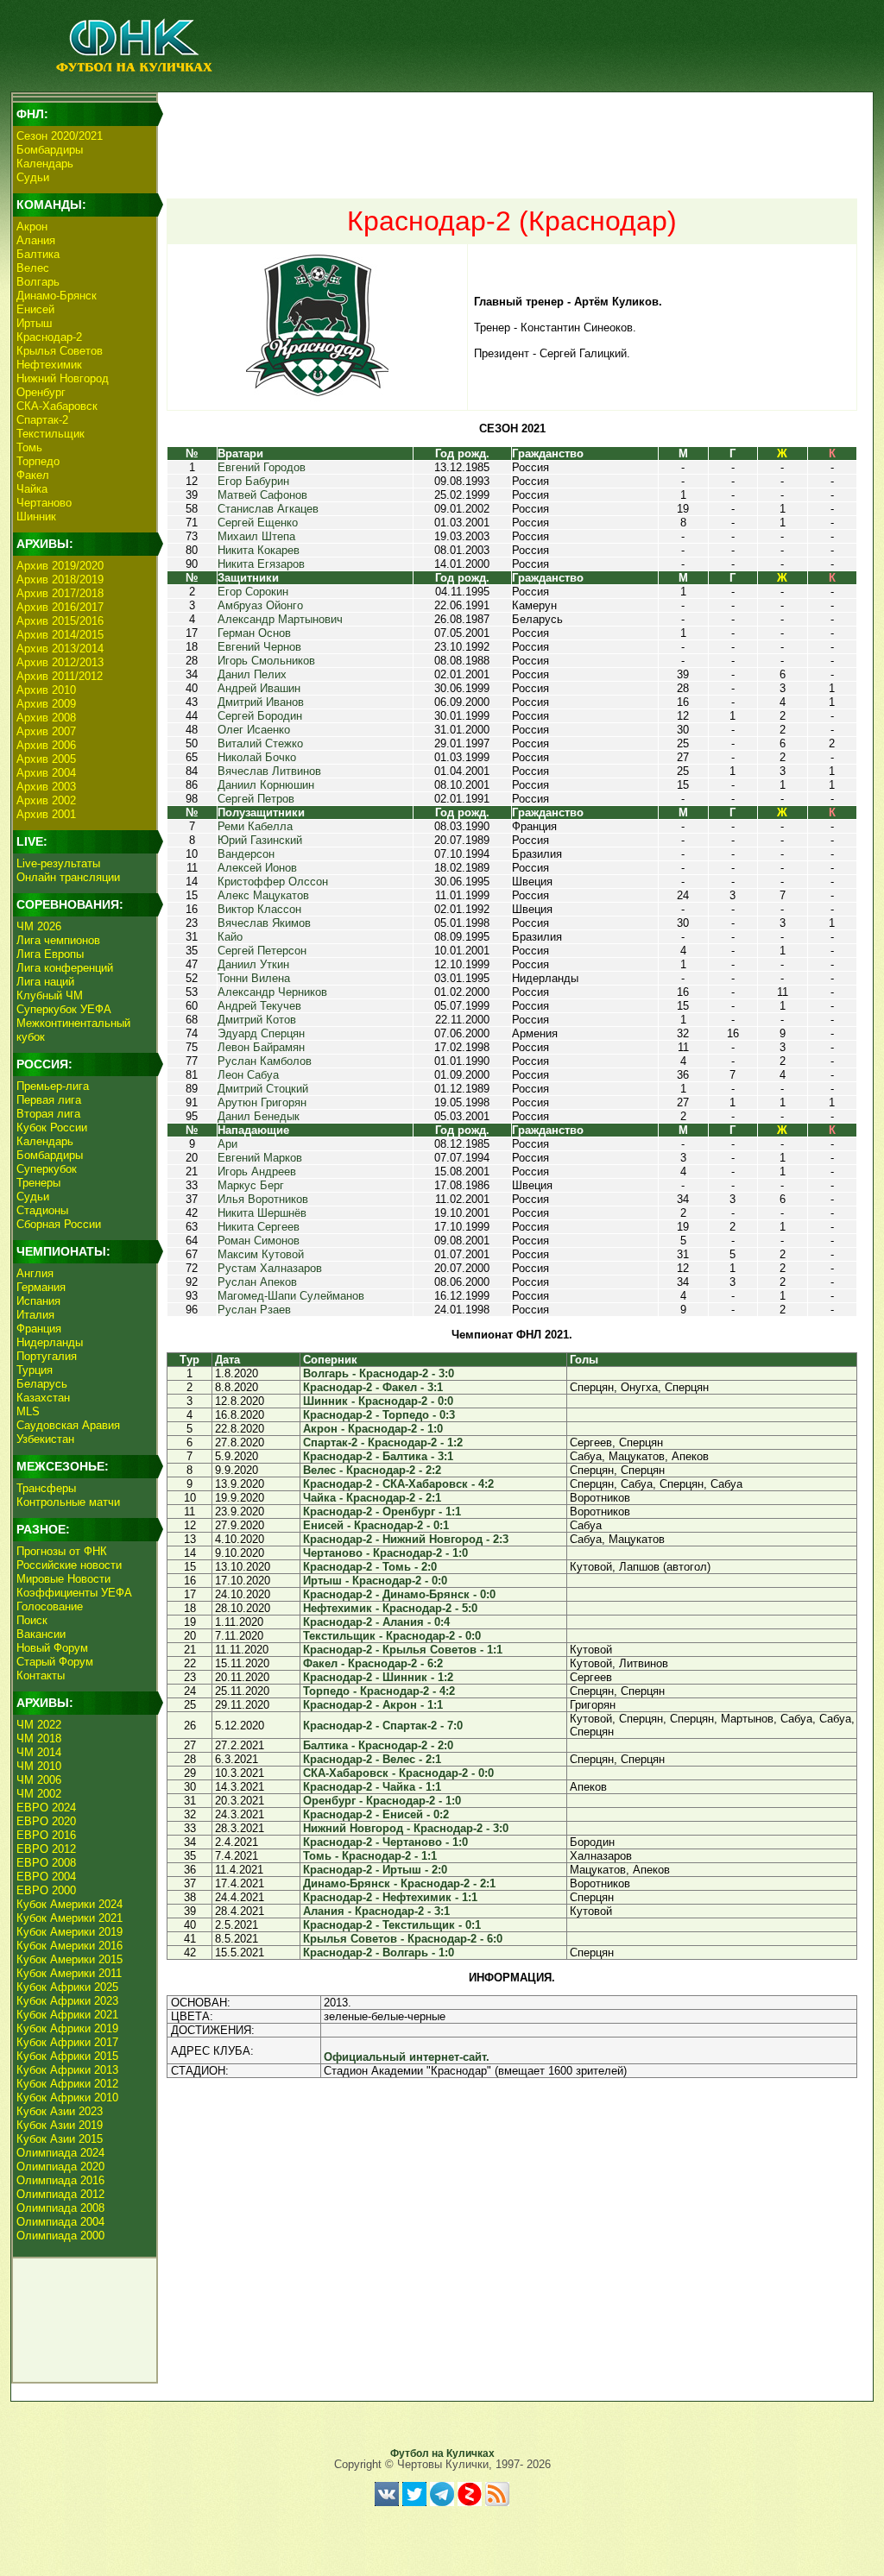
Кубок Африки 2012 (67, 2084)
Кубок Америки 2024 (69, 1904)
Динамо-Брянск (57, 296)
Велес (33, 268)
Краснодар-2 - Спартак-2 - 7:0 (383, 1726)
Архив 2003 (46, 787)
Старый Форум (55, 1662)
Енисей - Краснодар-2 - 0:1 (376, 1525)
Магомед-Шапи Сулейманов (291, 1296)
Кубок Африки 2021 (67, 2015)
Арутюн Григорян (262, 1102)
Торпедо (38, 461)
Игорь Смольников (266, 661)
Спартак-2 (42, 420)
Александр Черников (272, 992)
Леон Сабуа (248, 1075)
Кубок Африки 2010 (67, 2097)
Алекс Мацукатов (263, 895)
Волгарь (38, 282)
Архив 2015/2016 (60, 621)
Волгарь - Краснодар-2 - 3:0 (379, 1373)
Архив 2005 (46, 759)
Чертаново (44, 503)
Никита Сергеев (259, 1227)
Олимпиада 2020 (60, 2167)
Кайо (230, 937)
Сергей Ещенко (258, 523)
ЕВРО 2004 (46, 1877)
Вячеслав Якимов (264, 923)
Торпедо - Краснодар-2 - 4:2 (379, 1691)
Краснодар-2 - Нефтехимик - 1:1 (390, 1897)
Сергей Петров (256, 799)
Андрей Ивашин (259, 688)
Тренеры (38, 1183)
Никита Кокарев (259, 550)
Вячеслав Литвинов (269, 771)
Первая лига (49, 1100)
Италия (35, 1315)
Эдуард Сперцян (261, 1033)
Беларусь (42, 1384)
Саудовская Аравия (68, 1425)
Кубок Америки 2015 (69, 1959)
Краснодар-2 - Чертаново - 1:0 (385, 1842)
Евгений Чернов (259, 647)
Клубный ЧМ (50, 995)
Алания (36, 240)
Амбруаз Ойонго (260, 605)
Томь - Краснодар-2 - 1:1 (370, 1856)
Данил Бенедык (259, 1116)
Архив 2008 (46, 718)
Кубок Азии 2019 (60, 2125)
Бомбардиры (50, 150)
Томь (29, 447)
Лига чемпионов (58, 940)
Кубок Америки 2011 (69, 1973)
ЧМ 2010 (39, 1766)
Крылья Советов (60, 351)
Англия (35, 1273)
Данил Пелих (252, 674)
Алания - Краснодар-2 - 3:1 (376, 1911)
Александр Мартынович (280, 619)
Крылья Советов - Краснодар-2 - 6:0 (403, 1939)
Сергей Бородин (260, 716)
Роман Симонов (259, 1241)
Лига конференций (65, 968)
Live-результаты (58, 863)
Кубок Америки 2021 (69, 1918)
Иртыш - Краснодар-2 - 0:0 (375, 1581)
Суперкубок (47, 1169)
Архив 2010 (46, 690)
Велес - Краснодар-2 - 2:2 (372, 1470)
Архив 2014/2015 (60, 635)
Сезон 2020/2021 (60, 136)
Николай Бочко (257, 757)
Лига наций (45, 982)
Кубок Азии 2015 (60, 2139)
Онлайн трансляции (68, 877)
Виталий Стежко (260, 743)
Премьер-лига (53, 1086)
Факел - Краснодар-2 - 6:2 (373, 1663)
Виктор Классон (259, 909)
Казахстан (43, 1398)
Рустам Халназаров (270, 1268)
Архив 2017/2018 (60, 593)
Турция (35, 1370)
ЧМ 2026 (39, 926)
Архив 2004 (46, 773)
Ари (227, 1144)
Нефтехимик (49, 365)
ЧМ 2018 (39, 1738)
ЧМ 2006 (39, 1780)
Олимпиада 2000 (60, 2236)
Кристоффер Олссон (273, 882)
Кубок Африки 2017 (67, 2042)
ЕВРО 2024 (46, 1808)
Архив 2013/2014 (60, 649)
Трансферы (46, 1488)
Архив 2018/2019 (60, 579)
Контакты (41, 1675)
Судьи (33, 177)
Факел (33, 475)
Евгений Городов (262, 467)
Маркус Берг (251, 1185)
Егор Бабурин (253, 481)
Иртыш (34, 323)
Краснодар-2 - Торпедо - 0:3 (379, 1415)
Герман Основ (254, 633)
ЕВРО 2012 (46, 1849)
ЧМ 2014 (39, 1752)
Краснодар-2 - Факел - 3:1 (373, 1387)
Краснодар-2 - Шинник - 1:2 (378, 1677)
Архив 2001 (46, 814)
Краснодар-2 (49, 337)
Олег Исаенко (254, 730)
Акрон (32, 227)
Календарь (45, 164)
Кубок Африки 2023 (67, 2001)
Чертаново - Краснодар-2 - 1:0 (385, 1553)
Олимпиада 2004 (60, 2222)
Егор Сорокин (253, 592)
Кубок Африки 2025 (67, 1987)
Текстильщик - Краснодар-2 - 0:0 (392, 1636)
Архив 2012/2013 (60, 662)
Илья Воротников (263, 1199)
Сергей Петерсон (262, 951)
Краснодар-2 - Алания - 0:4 (376, 1622)
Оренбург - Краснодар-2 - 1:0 (382, 1801)
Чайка (32, 489)
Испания (38, 1301)
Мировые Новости (63, 1579)
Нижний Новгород (63, 378)
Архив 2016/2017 (60, 607)
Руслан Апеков (257, 1282)
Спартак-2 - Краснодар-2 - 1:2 (383, 1442)
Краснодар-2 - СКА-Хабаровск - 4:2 (398, 1484)
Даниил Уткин (253, 964)
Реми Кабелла (255, 826)
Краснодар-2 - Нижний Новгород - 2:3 (406, 1539)
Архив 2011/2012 (60, 676)
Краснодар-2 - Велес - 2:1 (372, 1759)
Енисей (35, 309)
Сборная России (59, 1224)
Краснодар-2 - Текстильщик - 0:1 (392, 1925)
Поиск (32, 1620)
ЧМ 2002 (39, 1794)
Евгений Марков (260, 1158)
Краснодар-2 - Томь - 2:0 (370, 1567)
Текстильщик (51, 434)
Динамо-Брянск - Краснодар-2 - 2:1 (399, 1883)
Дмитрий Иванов (261, 702)
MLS (28, 1411)
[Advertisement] (512, 135)
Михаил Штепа (256, 536)
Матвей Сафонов (262, 495)
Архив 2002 (46, 800)
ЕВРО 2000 (46, 1890)
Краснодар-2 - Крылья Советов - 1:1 (403, 1650)
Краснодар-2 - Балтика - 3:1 (378, 1456)
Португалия (47, 1356)
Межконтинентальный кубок (73, 1030)
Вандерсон (246, 854)
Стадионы (42, 1210)
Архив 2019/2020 (60, 566)
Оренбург (41, 392)
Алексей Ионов (257, 868)
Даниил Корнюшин (266, 785)
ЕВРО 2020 (46, 1821)
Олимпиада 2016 (60, 2180)
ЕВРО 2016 (46, 1835)
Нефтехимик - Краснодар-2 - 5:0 (390, 1608)
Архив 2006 (46, 745)
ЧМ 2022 (39, 1725)
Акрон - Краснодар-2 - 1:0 (373, 1429)
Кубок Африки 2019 (67, 2028)
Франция (39, 1329)
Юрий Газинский (260, 840)
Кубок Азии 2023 (60, 2111)
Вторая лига (48, 1114)
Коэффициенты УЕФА (74, 1593)
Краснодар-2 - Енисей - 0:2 (376, 1814)
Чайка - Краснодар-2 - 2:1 (372, 1498)
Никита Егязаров (261, 564)
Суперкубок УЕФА (64, 1009)
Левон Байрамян (261, 1047)
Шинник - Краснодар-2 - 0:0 (378, 1401)
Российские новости (69, 1565)
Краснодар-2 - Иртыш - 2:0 (375, 1870)
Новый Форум (52, 1648)
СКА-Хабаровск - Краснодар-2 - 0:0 (398, 1773)
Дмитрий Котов (257, 1020)
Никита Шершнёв (262, 1213)
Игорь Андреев (257, 1171)
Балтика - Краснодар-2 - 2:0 (378, 1745)
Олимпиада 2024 (60, 2153)
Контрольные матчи (68, 1502)
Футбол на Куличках (442, 2453)
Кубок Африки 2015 (67, 2056)
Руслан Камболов (265, 1061)
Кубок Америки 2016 (69, 1946)
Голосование (50, 1606)
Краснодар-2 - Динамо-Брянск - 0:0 (399, 1594)
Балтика (38, 254)
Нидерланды (50, 1342)
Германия (41, 1287)
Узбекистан (45, 1439)
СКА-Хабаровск (57, 406)
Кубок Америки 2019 (69, 1932)
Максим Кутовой (261, 1254)
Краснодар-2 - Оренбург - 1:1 (382, 1512)
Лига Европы (50, 954)
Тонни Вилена (254, 978)
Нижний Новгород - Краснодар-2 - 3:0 (406, 1828)
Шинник (36, 516)
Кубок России (52, 1127)
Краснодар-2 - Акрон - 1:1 (373, 1705)
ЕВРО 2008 (46, 1863)
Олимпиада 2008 (60, 2208)
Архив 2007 (46, 731)
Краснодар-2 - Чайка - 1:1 (372, 1787)
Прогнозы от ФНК (62, 1551)
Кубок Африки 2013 (67, 2070)
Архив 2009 (46, 704)
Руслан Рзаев (254, 1310)
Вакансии (41, 1634)
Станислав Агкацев (268, 509)
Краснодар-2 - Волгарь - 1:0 (379, 1952)
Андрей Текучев (259, 1006)
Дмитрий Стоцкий (263, 1089)
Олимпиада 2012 (60, 2194)
